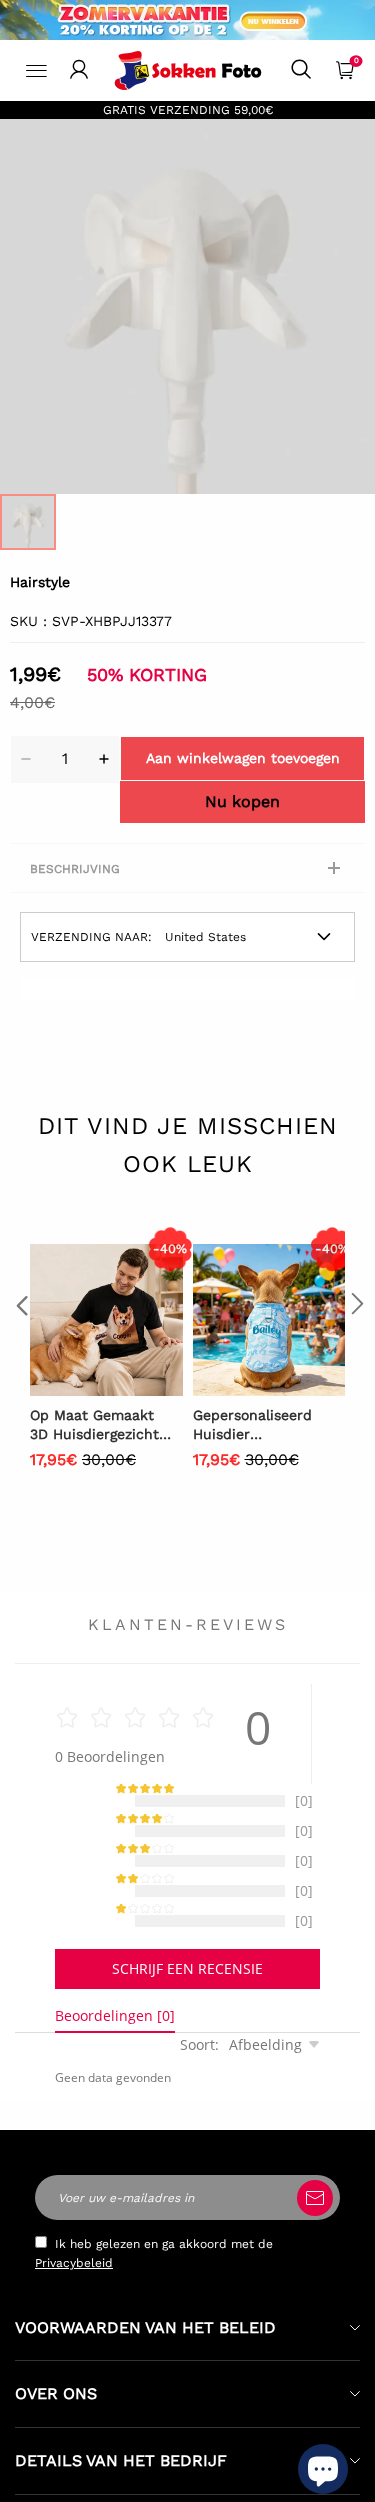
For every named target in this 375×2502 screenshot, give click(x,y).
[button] (20, 1344)
